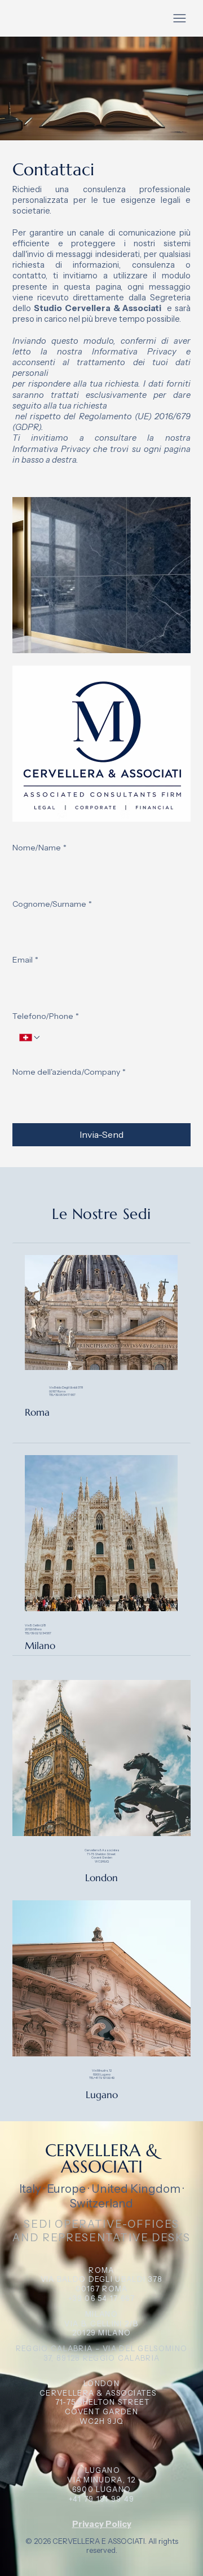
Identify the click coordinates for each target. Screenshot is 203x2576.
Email (25, 960)
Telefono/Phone (46, 1016)
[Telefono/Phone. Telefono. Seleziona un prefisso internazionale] (30, 1038)
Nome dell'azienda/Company (69, 1072)
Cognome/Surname (52, 904)
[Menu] (180, 18)
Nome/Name (39, 848)
